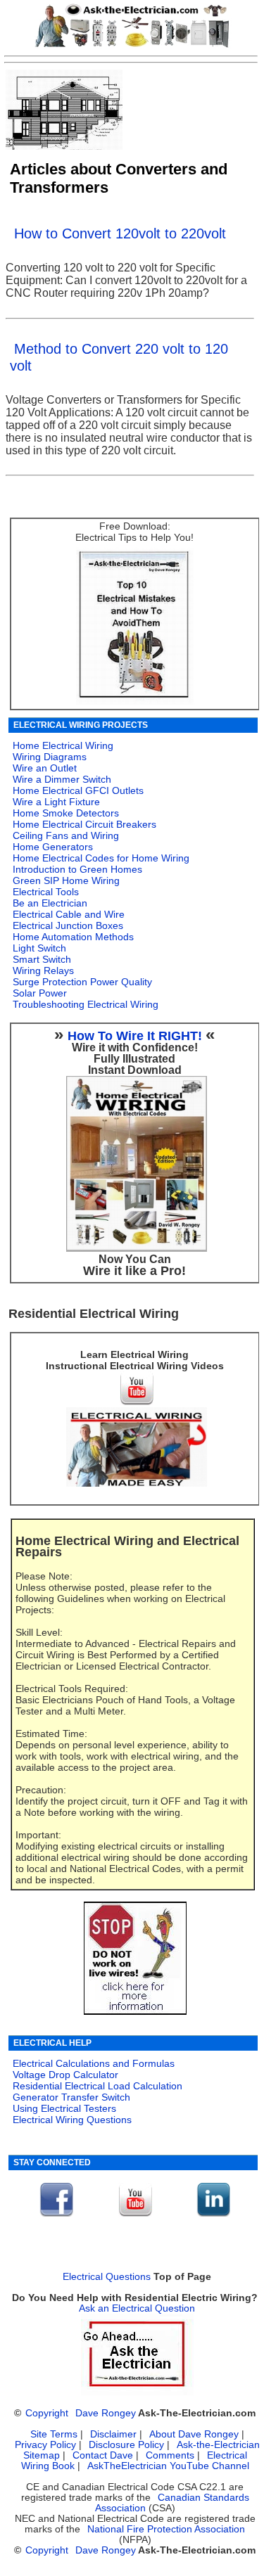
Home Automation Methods (73, 937)
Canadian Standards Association (172, 2503)
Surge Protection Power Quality (82, 982)
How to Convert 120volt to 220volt (120, 233)
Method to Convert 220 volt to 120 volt (119, 357)
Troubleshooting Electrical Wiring (86, 1004)
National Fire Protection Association (166, 2529)
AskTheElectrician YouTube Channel (168, 2466)
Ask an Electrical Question (137, 2308)
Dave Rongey (106, 2413)
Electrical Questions (107, 2277)
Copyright (47, 2413)
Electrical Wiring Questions (72, 2120)
